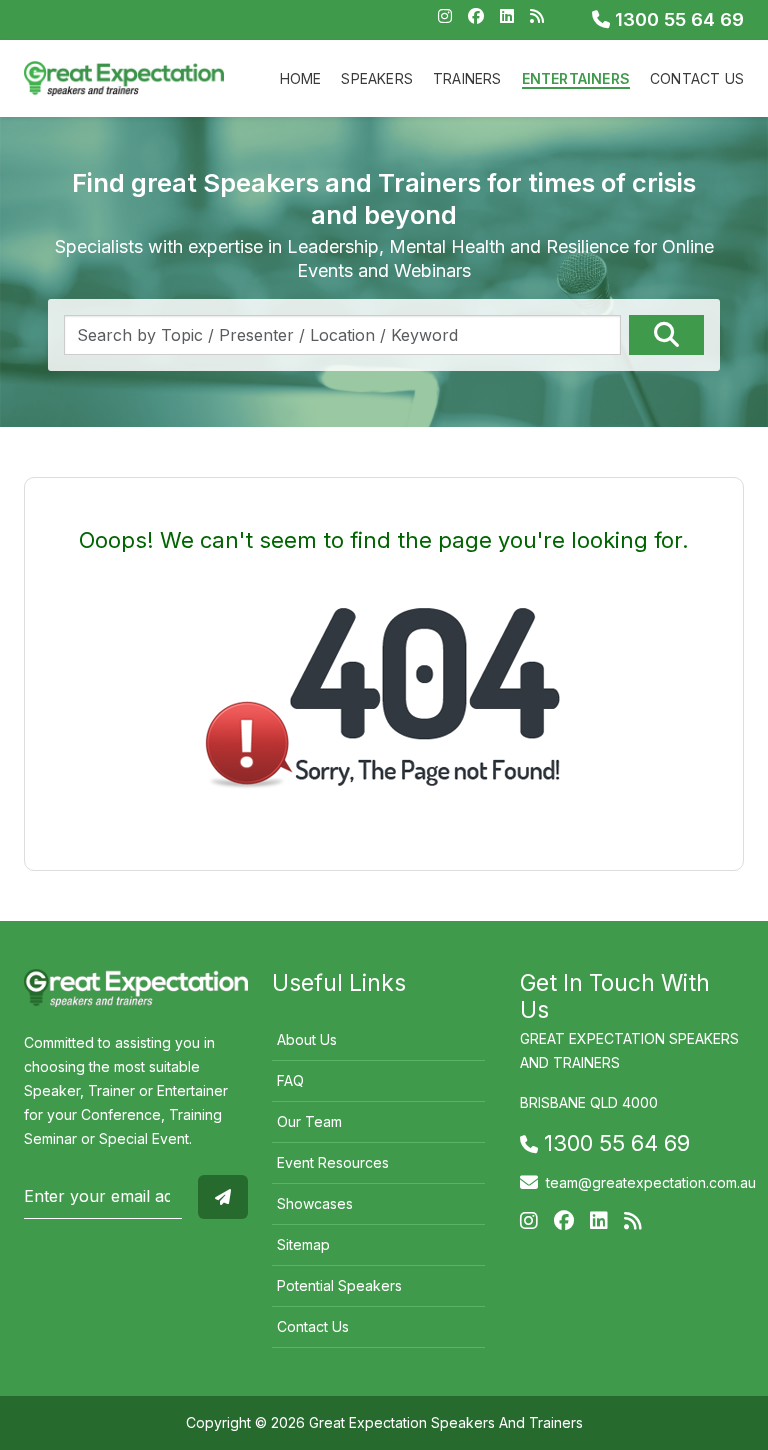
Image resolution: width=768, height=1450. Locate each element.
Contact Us (697, 78)
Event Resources (333, 1162)
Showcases (315, 1203)
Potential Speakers (339, 1285)
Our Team (309, 1121)
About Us (307, 1039)
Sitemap (303, 1244)
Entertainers (576, 78)
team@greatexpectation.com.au (651, 1182)
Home (301, 78)
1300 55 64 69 (677, 19)
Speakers (377, 78)
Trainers (467, 78)
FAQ (290, 1080)
